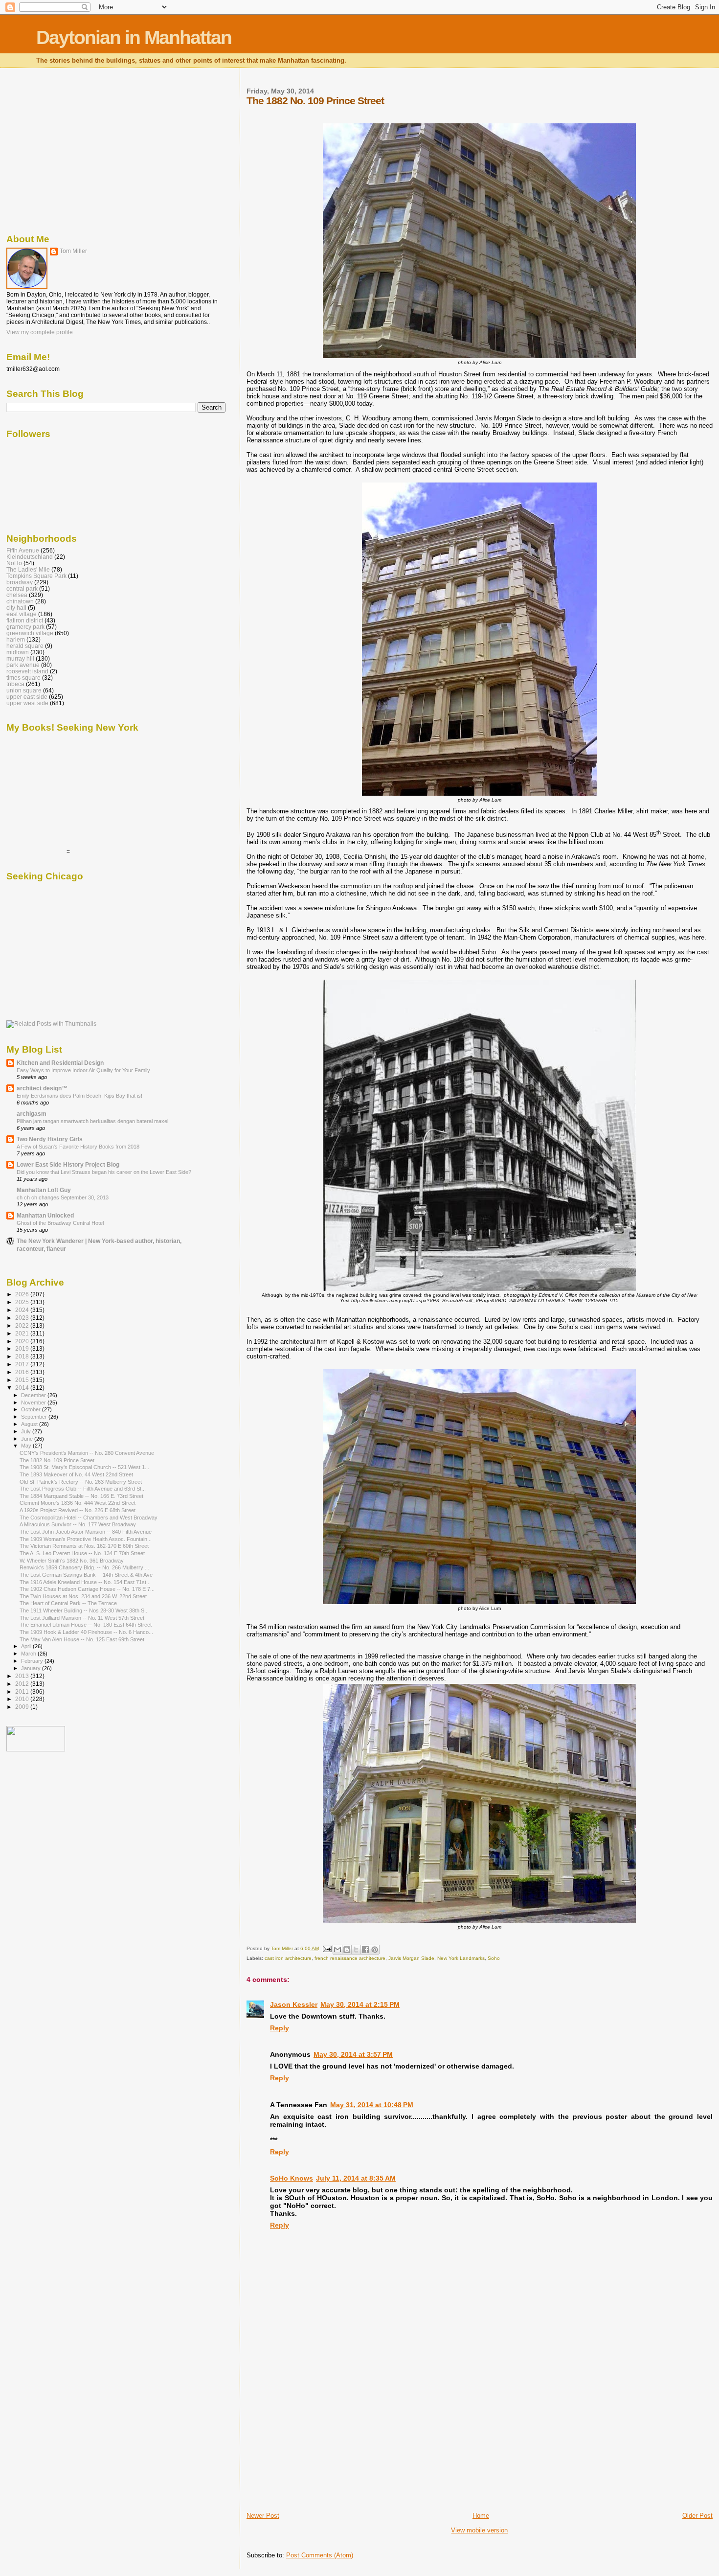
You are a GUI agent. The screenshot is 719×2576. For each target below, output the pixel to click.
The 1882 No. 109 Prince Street (57, 1460)
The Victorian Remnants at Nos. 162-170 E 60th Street (84, 1546)
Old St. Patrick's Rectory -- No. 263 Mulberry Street (81, 1482)
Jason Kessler (294, 2004)
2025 (23, 1302)
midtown (18, 652)
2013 (23, 1676)
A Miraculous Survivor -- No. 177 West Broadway (78, 1524)
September (35, 1417)
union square (24, 690)
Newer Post (263, 2516)
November (34, 1403)
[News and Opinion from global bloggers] (36, 1749)
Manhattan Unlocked (45, 1215)
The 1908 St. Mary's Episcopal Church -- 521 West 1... (84, 1467)
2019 (23, 1348)
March (29, 1654)
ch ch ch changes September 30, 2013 (63, 1197)
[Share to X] (356, 1950)
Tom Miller (73, 251)
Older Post (697, 2516)
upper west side (27, 703)
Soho (494, 1958)
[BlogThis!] (347, 1950)
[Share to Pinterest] (375, 1950)
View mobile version (479, 2530)
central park (22, 588)
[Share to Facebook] (365, 1950)
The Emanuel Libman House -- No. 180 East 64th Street (86, 1625)
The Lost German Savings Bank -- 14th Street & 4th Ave (86, 1575)
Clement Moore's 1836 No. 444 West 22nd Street (78, 1503)
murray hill (20, 658)
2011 (23, 1691)
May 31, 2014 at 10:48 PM (372, 2105)
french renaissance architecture (350, 1958)
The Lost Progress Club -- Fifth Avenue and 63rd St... (83, 1489)
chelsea (17, 595)
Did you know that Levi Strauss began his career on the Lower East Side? (104, 1172)
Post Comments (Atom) (320, 2555)
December (34, 1395)
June (28, 1439)
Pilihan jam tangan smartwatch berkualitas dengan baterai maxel (92, 1121)
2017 (23, 1364)
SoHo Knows (292, 2178)
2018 (23, 1356)
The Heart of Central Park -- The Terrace (68, 1603)
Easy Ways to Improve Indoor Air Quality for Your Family (83, 1070)
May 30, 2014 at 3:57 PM (353, 2054)
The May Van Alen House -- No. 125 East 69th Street (82, 1639)
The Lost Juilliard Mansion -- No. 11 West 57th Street (82, 1618)
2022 (23, 1325)
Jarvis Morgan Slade (411, 1958)
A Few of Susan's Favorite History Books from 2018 (78, 1147)
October (32, 1409)
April (27, 1646)
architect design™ (42, 1088)
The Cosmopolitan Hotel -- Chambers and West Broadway (89, 1518)
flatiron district (25, 620)
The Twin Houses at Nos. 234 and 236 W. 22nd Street (83, 1596)
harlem (16, 639)
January (32, 1668)
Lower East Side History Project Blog (68, 1164)
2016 (23, 1372)
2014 (23, 1388)
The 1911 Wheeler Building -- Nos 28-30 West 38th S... (84, 1610)
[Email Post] (327, 1948)
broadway (20, 582)
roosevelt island (27, 671)
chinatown (20, 601)
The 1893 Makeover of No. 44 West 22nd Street (76, 1474)
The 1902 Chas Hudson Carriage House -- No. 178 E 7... (87, 1589)
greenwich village (30, 633)
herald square (25, 646)
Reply (280, 2028)
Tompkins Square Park (36, 576)
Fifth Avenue (23, 550)
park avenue (23, 665)
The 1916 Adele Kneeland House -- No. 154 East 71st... (85, 1582)
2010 (23, 1699)
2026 (23, 1294)
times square (23, 678)
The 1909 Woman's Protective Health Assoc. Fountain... (86, 1539)
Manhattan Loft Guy (44, 1190)
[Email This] (337, 1950)
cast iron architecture (288, 1958)
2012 (23, 1684)
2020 (23, 1341)
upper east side (27, 697)
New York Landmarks (461, 1958)
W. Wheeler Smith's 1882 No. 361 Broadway (72, 1561)
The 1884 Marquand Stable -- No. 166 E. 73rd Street (81, 1496)
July (27, 1431)
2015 (23, 1380)
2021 (23, 1333)
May (27, 1446)
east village (22, 614)
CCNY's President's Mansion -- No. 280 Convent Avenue (87, 1453)
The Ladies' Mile (28, 569)
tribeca (15, 684)
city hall (16, 608)
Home (481, 2516)
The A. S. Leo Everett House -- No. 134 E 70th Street (82, 1553)
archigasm (32, 1114)
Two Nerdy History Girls (50, 1139)
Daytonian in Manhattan (134, 37)
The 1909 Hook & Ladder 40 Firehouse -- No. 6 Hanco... (86, 1632)
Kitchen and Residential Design (60, 1063)
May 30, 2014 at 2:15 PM (360, 2004)
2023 (23, 1318)
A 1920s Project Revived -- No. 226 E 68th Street (78, 1510)
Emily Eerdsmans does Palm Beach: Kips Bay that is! (79, 1096)
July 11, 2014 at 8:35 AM (356, 2178)
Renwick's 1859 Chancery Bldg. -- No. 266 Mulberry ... (84, 1567)
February (33, 1661)
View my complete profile (40, 332)
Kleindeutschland (30, 557)
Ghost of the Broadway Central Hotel (60, 1223)
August (30, 1424)
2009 (23, 1707)
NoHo (14, 563)
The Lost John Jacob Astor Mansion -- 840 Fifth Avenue (86, 1532)
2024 (23, 1310)
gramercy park (25, 627)
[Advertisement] (320, 2443)
